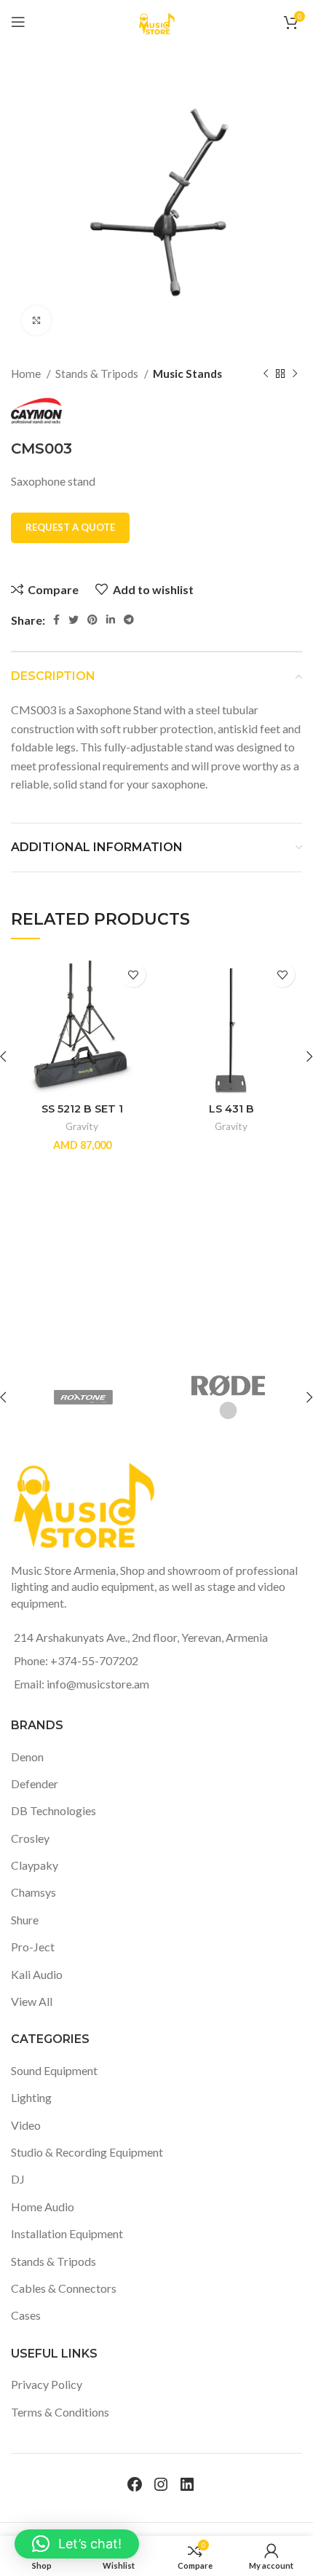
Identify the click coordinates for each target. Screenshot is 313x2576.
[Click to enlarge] (36, 320)
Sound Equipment (54, 2070)
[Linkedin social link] (111, 620)
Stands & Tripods (98, 374)
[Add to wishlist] (133, 975)
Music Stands (187, 374)
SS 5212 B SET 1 (82, 1109)
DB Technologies (54, 1810)
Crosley (30, 1838)
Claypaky (35, 1865)
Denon (27, 1757)
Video (26, 2125)
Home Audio (43, 2206)
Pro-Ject (33, 1947)
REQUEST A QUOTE (70, 527)
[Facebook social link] (56, 620)
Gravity (82, 1126)
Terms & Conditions (60, 2412)
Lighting (31, 2097)
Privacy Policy (47, 2384)
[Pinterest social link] (92, 620)
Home (27, 374)
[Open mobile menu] (18, 22)
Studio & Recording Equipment (87, 2152)
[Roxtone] (83, 1397)
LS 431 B (231, 1109)
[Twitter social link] (74, 620)
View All (32, 2001)
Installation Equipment (67, 2233)
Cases (26, 2315)
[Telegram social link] (129, 620)
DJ (18, 2179)
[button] (77, 2544)
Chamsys (33, 1892)
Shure (25, 1920)
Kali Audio (37, 1974)
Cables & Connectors (64, 2288)
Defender (35, 1783)
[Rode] (229, 1397)
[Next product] (295, 374)
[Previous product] (266, 374)
